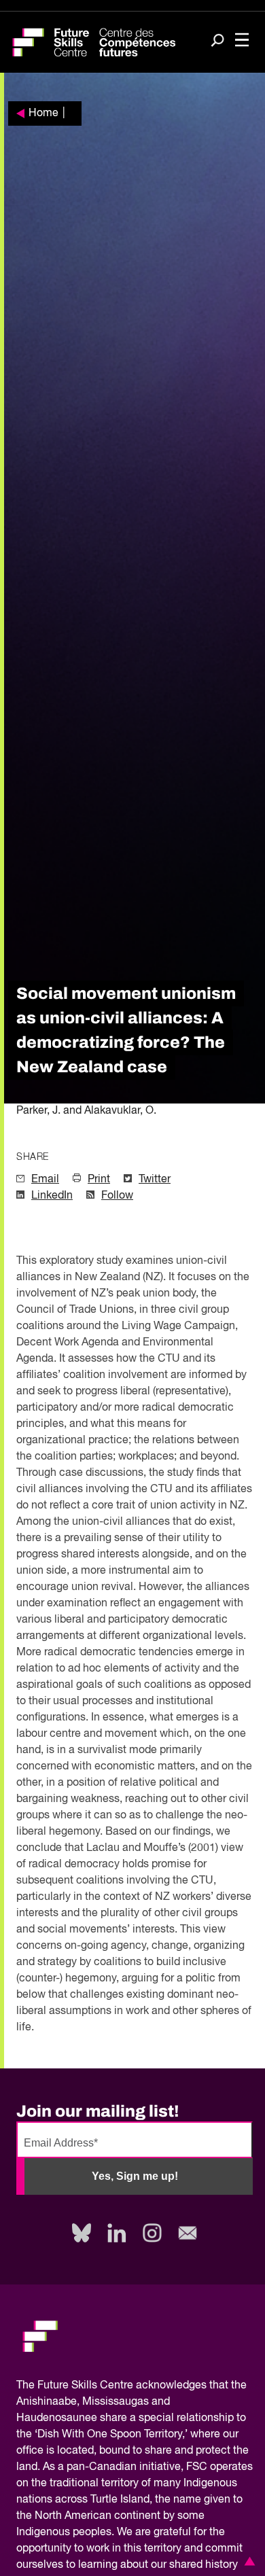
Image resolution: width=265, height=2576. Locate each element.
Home (43, 113)
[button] (247, 2561)
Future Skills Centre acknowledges (122, 2386)
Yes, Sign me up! (135, 2176)
